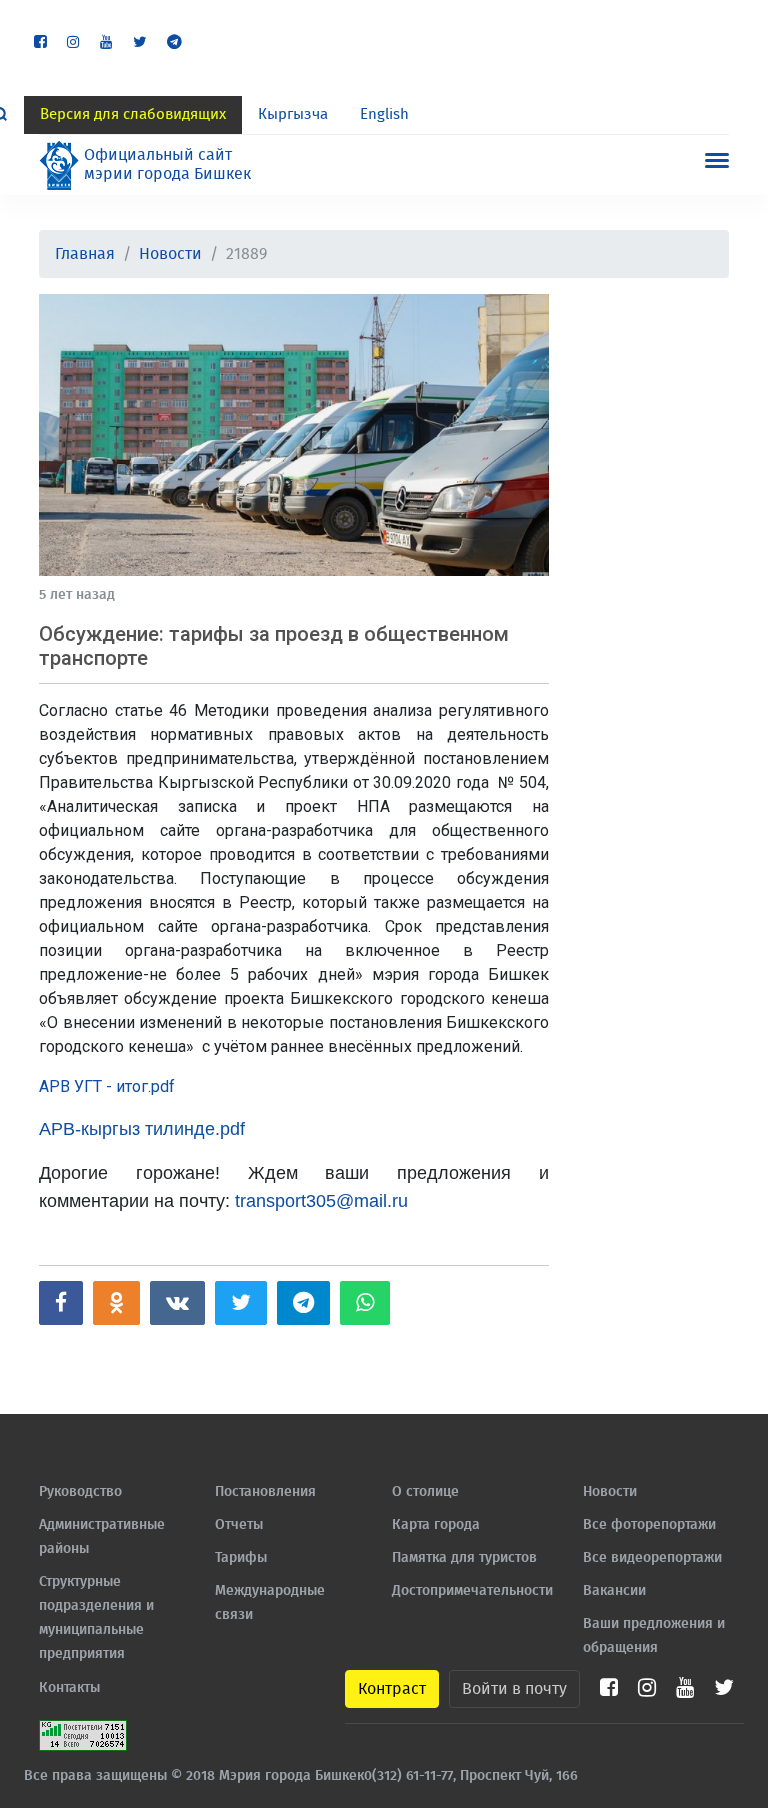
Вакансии (614, 1591)
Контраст (392, 1689)
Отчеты (239, 1525)
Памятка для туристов (464, 1558)
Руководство (80, 1492)
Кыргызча (293, 114)
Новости (170, 254)
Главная (85, 254)
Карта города (436, 1525)
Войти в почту (514, 1689)
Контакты (69, 1688)
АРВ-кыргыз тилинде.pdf (142, 1129)
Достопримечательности (472, 1591)
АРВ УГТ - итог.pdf (107, 1086)
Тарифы (241, 1558)
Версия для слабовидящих (133, 114)
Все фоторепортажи (649, 1525)
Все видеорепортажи (652, 1558)
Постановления (265, 1492)
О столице (425, 1492)
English (384, 114)
